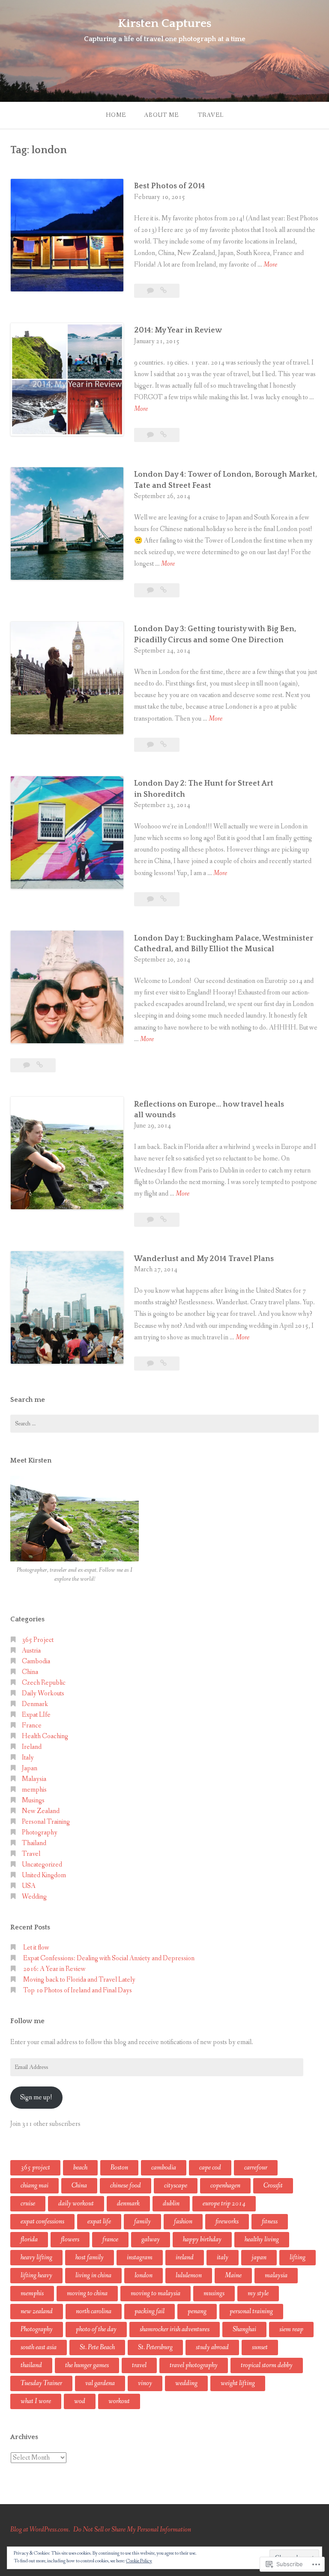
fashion (183, 2221)
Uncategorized (42, 1865)
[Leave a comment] (151, 291)
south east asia (39, 2347)
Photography (40, 1833)
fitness (270, 2221)
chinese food (126, 2186)
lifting (298, 2257)
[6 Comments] (151, 899)
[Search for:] (164, 1424)
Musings (33, 1800)
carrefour (256, 2168)
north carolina (94, 2311)
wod (80, 2401)
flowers (70, 2239)
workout (119, 2401)
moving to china (87, 2293)
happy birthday (202, 2239)
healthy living (262, 2239)
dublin (171, 2204)
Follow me (27, 2021)
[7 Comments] (151, 590)
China (30, 1672)
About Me (161, 115)
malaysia (276, 2275)
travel (139, 2365)
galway (151, 2239)
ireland (185, 2257)
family (142, 2221)
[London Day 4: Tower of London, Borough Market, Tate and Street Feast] (163, 590)
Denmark (35, 1704)
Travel (211, 115)
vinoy (145, 2383)
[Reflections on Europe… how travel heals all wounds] (163, 1220)
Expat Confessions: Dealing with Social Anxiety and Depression (109, 1958)
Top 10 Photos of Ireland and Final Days (78, 1990)
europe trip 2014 (224, 2204)
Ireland (32, 1747)
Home (116, 115)
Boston (119, 2168)
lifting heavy (36, 2275)
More (270, 265)
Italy (28, 1758)
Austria (31, 1651)
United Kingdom (44, 1875)
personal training (251, 2311)
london (144, 2275)
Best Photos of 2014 (170, 186)
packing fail (150, 2311)
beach (80, 2168)
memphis (34, 1790)
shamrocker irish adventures (175, 2329)
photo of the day (96, 2329)
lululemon (189, 2275)
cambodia (164, 2168)
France (32, 1726)
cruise (28, 2204)
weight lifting (238, 2383)
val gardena (100, 2383)
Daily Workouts (43, 1693)
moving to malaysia (156, 2293)
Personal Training (46, 1822)
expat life (99, 2221)
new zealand (37, 2311)
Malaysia (34, 1779)
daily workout (76, 2204)
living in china (93, 2275)
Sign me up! (36, 2097)
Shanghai (244, 2329)
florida (29, 2239)
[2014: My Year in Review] (163, 435)
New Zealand (41, 1811)
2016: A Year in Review (54, 1969)
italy (223, 2257)
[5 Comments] (151, 745)
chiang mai (34, 2186)
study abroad (212, 2347)
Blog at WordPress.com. (40, 2530)
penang (197, 2311)
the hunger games (87, 2365)
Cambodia (36, 1661)
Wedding (34, 1897)
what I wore (36, 2401)
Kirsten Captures (164, 23)
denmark (128, 2204)
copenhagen (225, 2186)
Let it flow (36, 1948)
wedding (186, 2383)
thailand (31, 2365)
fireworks (227, 2221)
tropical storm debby (267, 2365)
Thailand (34, 1843)
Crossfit (273, 2186)
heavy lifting (36, 2257)
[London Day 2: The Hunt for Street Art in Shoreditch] (163, 899)
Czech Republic (44, 1683)
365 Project (38, 1640)
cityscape (176, 2186)
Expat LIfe (36, 1715)
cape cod (210, 2168)
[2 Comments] (151, 435)
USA (29, 1886)
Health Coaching (45, 1736)
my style (258, 2293)
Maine (233, 2275)
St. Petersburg (155, 2347)
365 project (35, 2168)
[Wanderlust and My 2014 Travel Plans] (163, 1364)
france (110, 2239)
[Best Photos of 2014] (163, 291)
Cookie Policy (139, 2561)
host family (90, 2257)
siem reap (291, 2329)
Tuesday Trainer (41, 2383)
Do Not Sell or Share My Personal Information (132, 2530)
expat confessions (42, 2221)
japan (259, 2257)
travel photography (194, 2365)
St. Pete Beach (97, 2347)
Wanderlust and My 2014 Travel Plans (204, 1259)
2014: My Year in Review (178, 330)
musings (214, 2293)
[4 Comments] (151, 1220)
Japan (30, 1768)
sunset (260, 2347)
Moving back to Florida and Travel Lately (79, 1980)
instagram (140, 2257)
